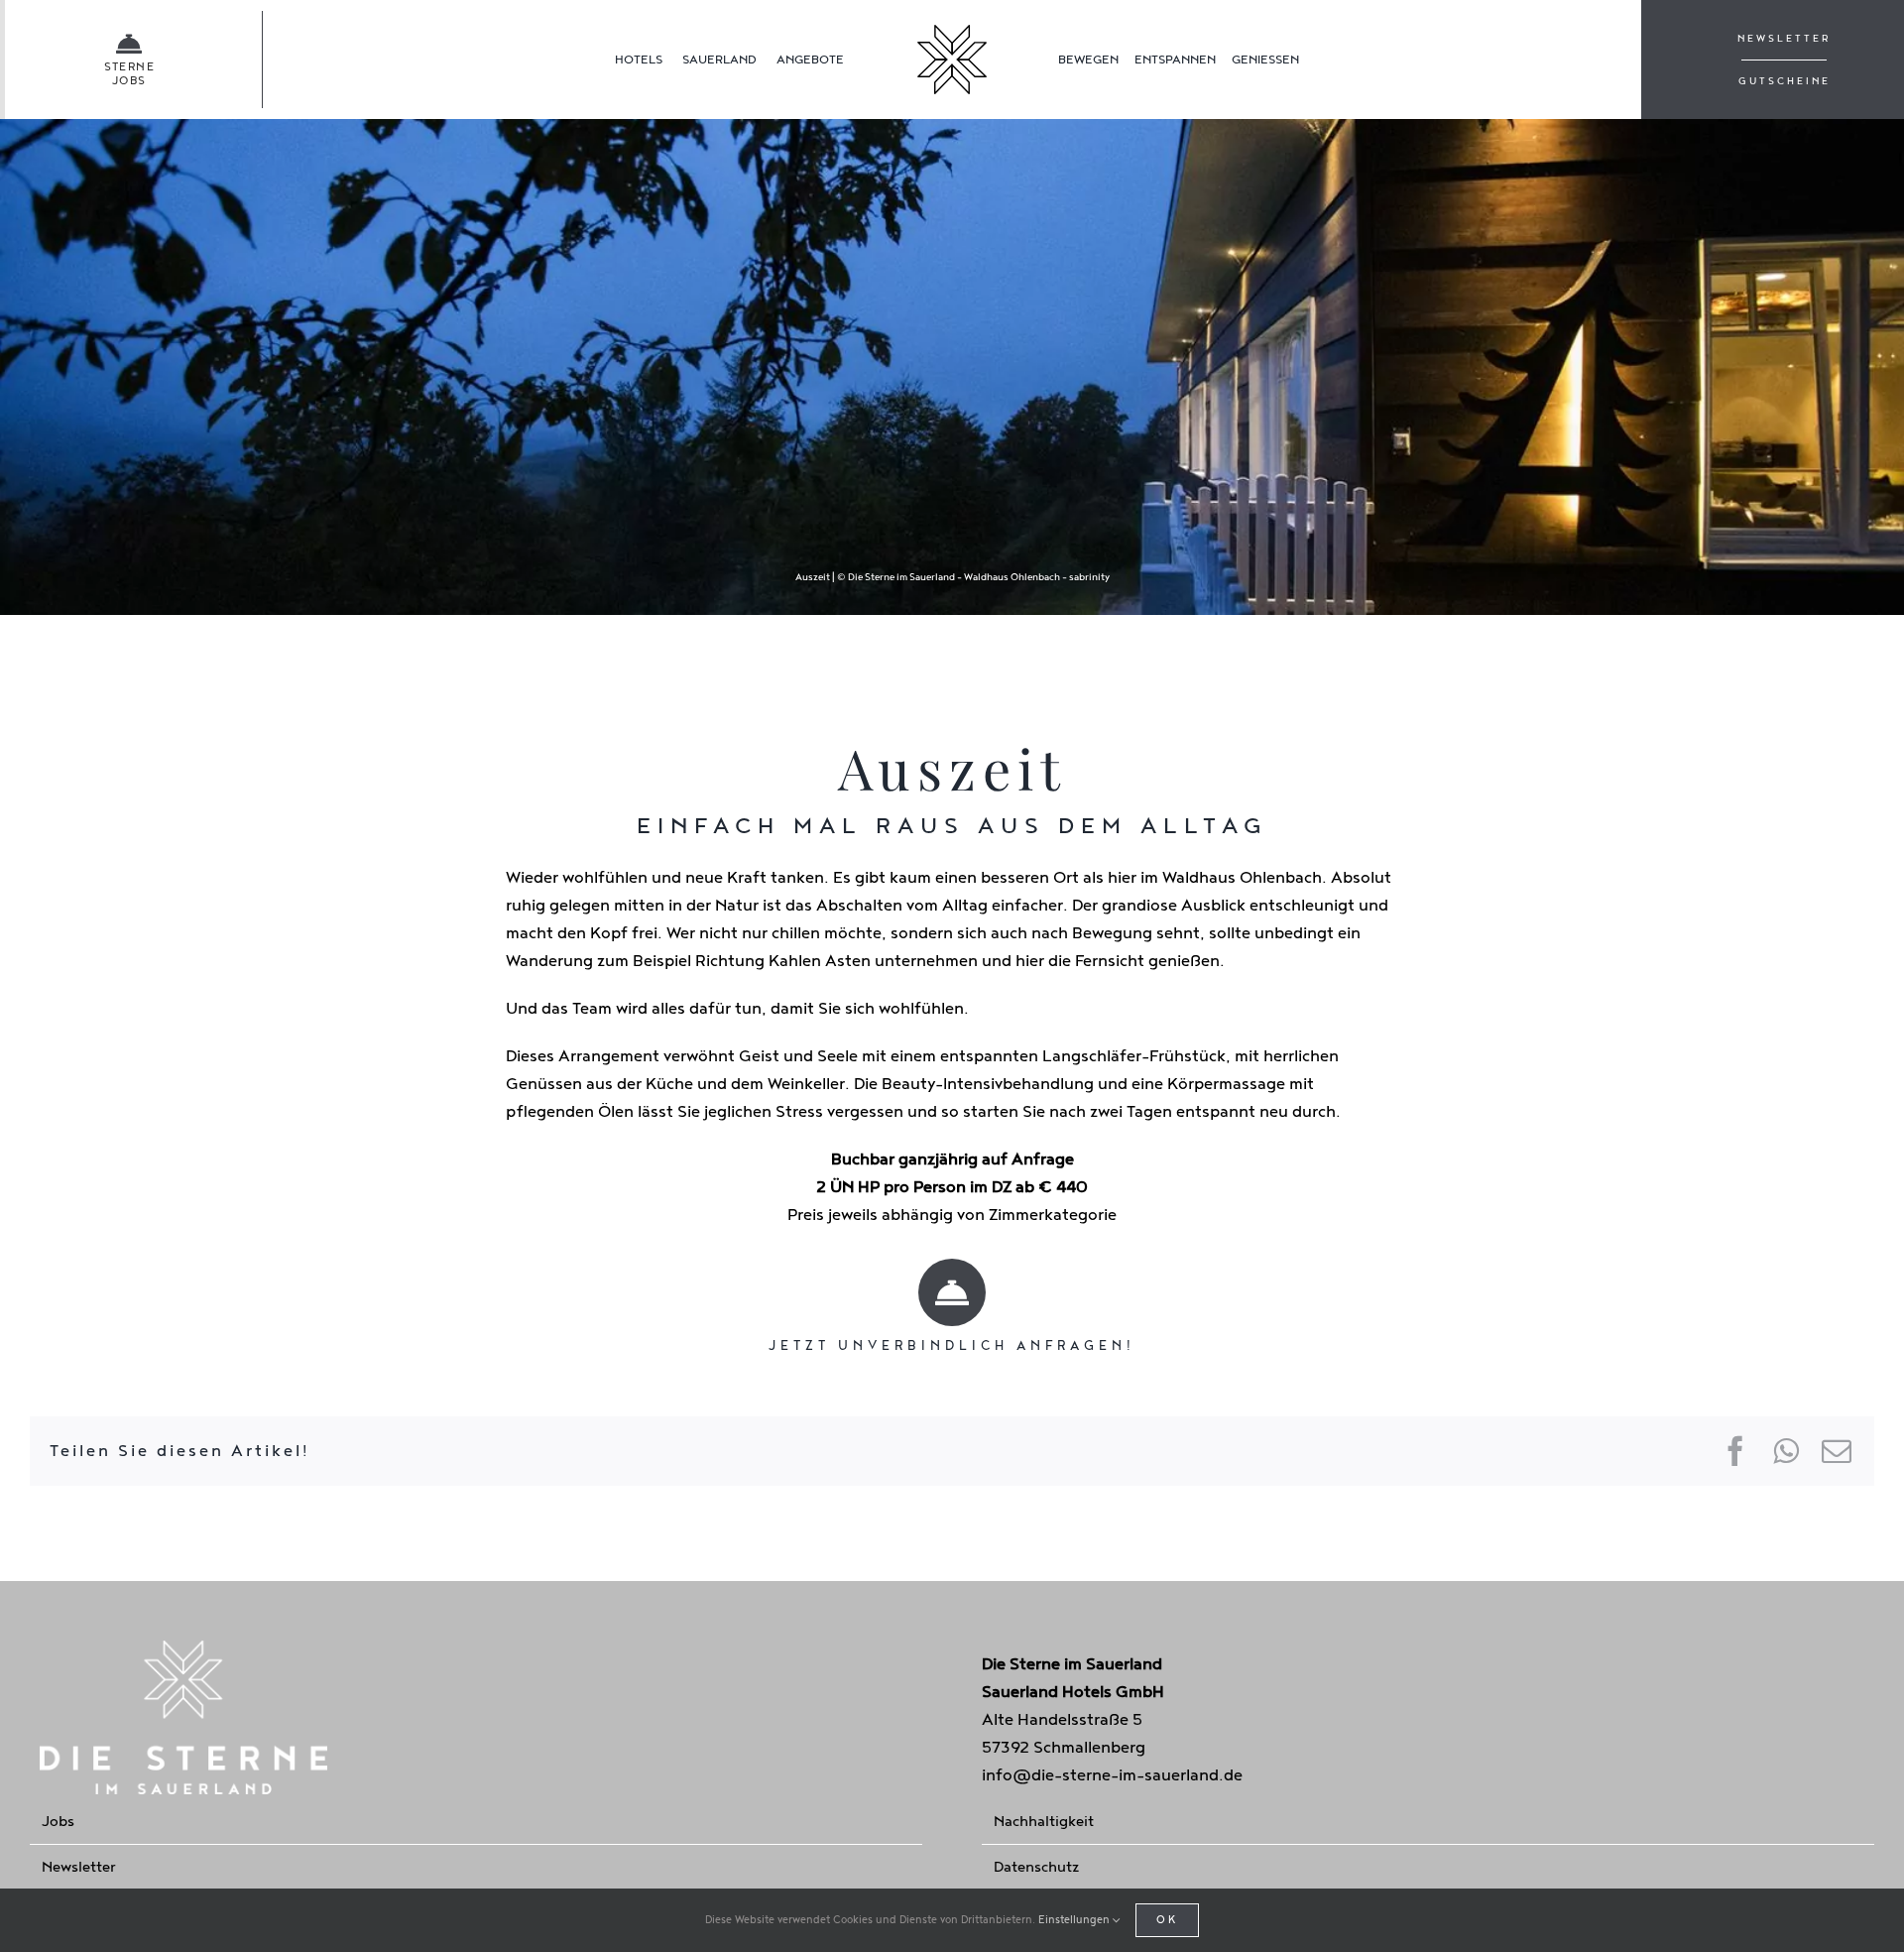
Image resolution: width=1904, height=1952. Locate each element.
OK (1167, 1920)
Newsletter (78, 1867)
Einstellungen (1075, 1920)
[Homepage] (952, 60)
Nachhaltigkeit (1044, 1822)
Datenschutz (1036, 1867)
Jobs (58, 1822)
